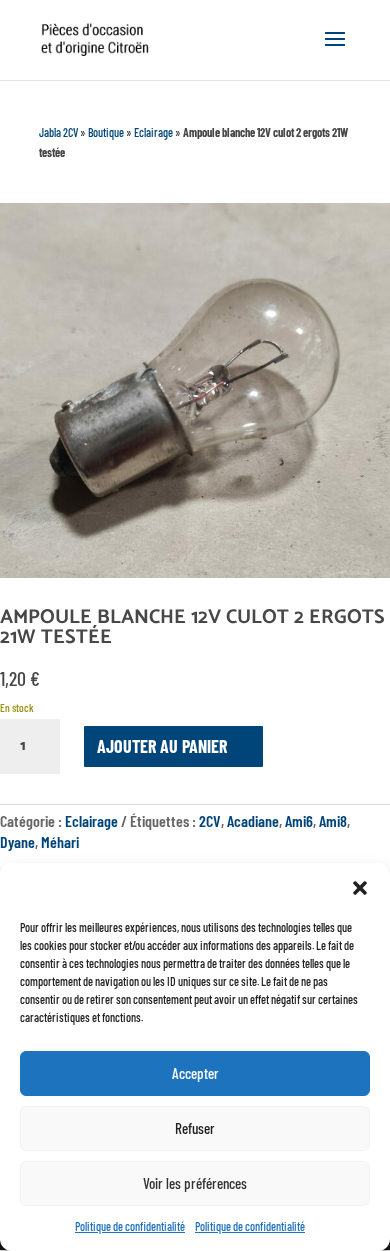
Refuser (195, 1128)
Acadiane (253, 820)
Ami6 (299, 820)
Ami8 (333, 820)
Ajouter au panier (162, 746)
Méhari (60, 841)
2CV (210, 820)
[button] (360, 888)
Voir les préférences (195, 1183)
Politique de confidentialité (130, 1226)
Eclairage (153, 132)
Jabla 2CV (58, 132)
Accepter (195, 1073)
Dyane (17, 841)
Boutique (106, 132)
